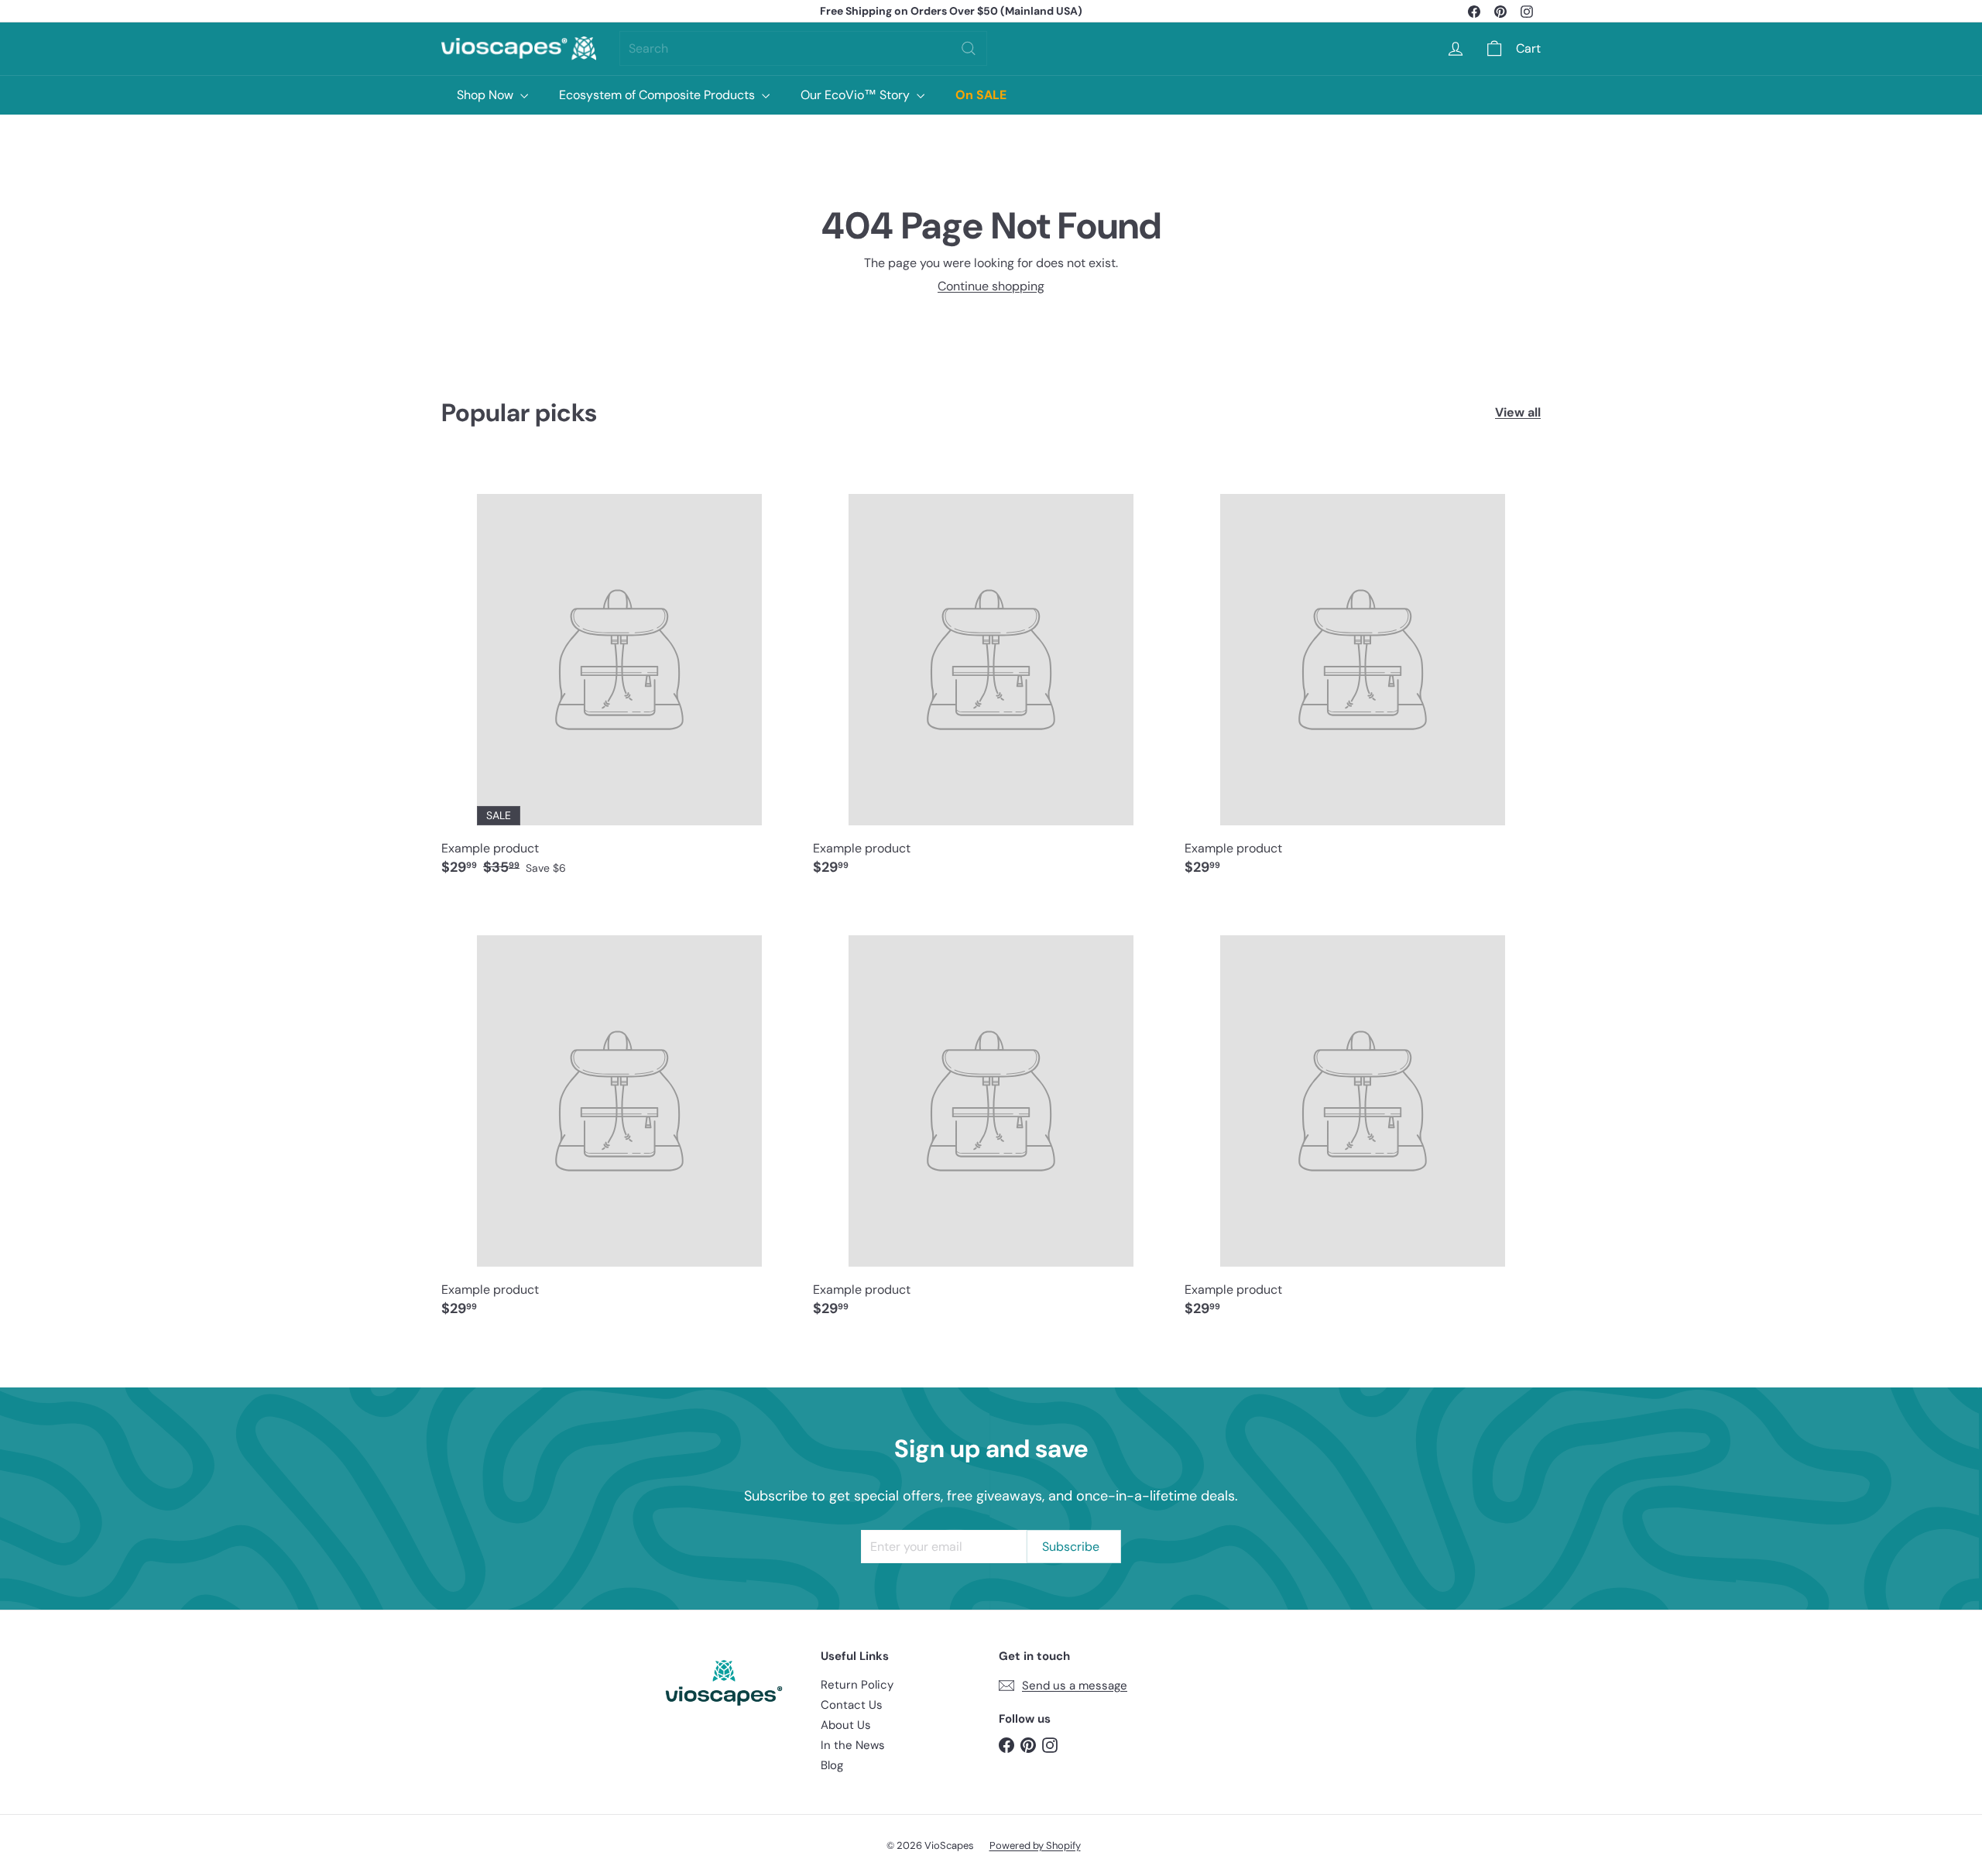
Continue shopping (991, 286)
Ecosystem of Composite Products (658, 95)
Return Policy (857, 1685)
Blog (832, 1765)
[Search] (969, 48)
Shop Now (487, 95)
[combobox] (803, 48)
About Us (846, 1725)
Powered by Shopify (1035, 1845)
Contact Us (852, 1705)
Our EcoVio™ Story (857, 95)
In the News (853, 1745)
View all (1518, 412)
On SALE (981, 95)
